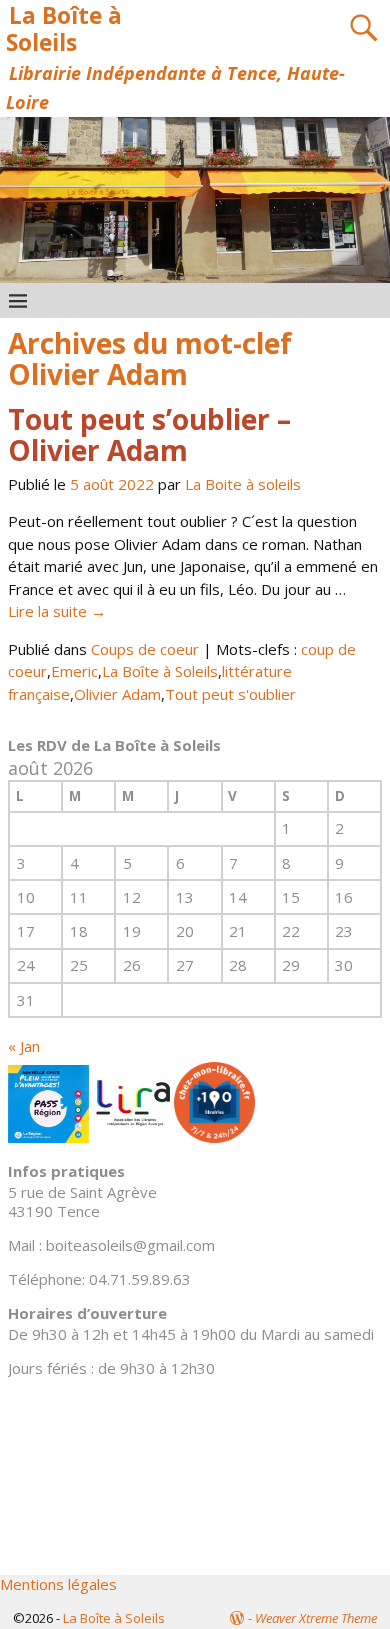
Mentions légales (58, 1584)
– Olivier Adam (149, 434)
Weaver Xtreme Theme (316, 1618)
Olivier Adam (117, 694)
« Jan (24, 1046)
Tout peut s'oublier (230, 694)
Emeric (74, 671)
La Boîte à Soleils (64, 29)
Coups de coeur (145, 649)
